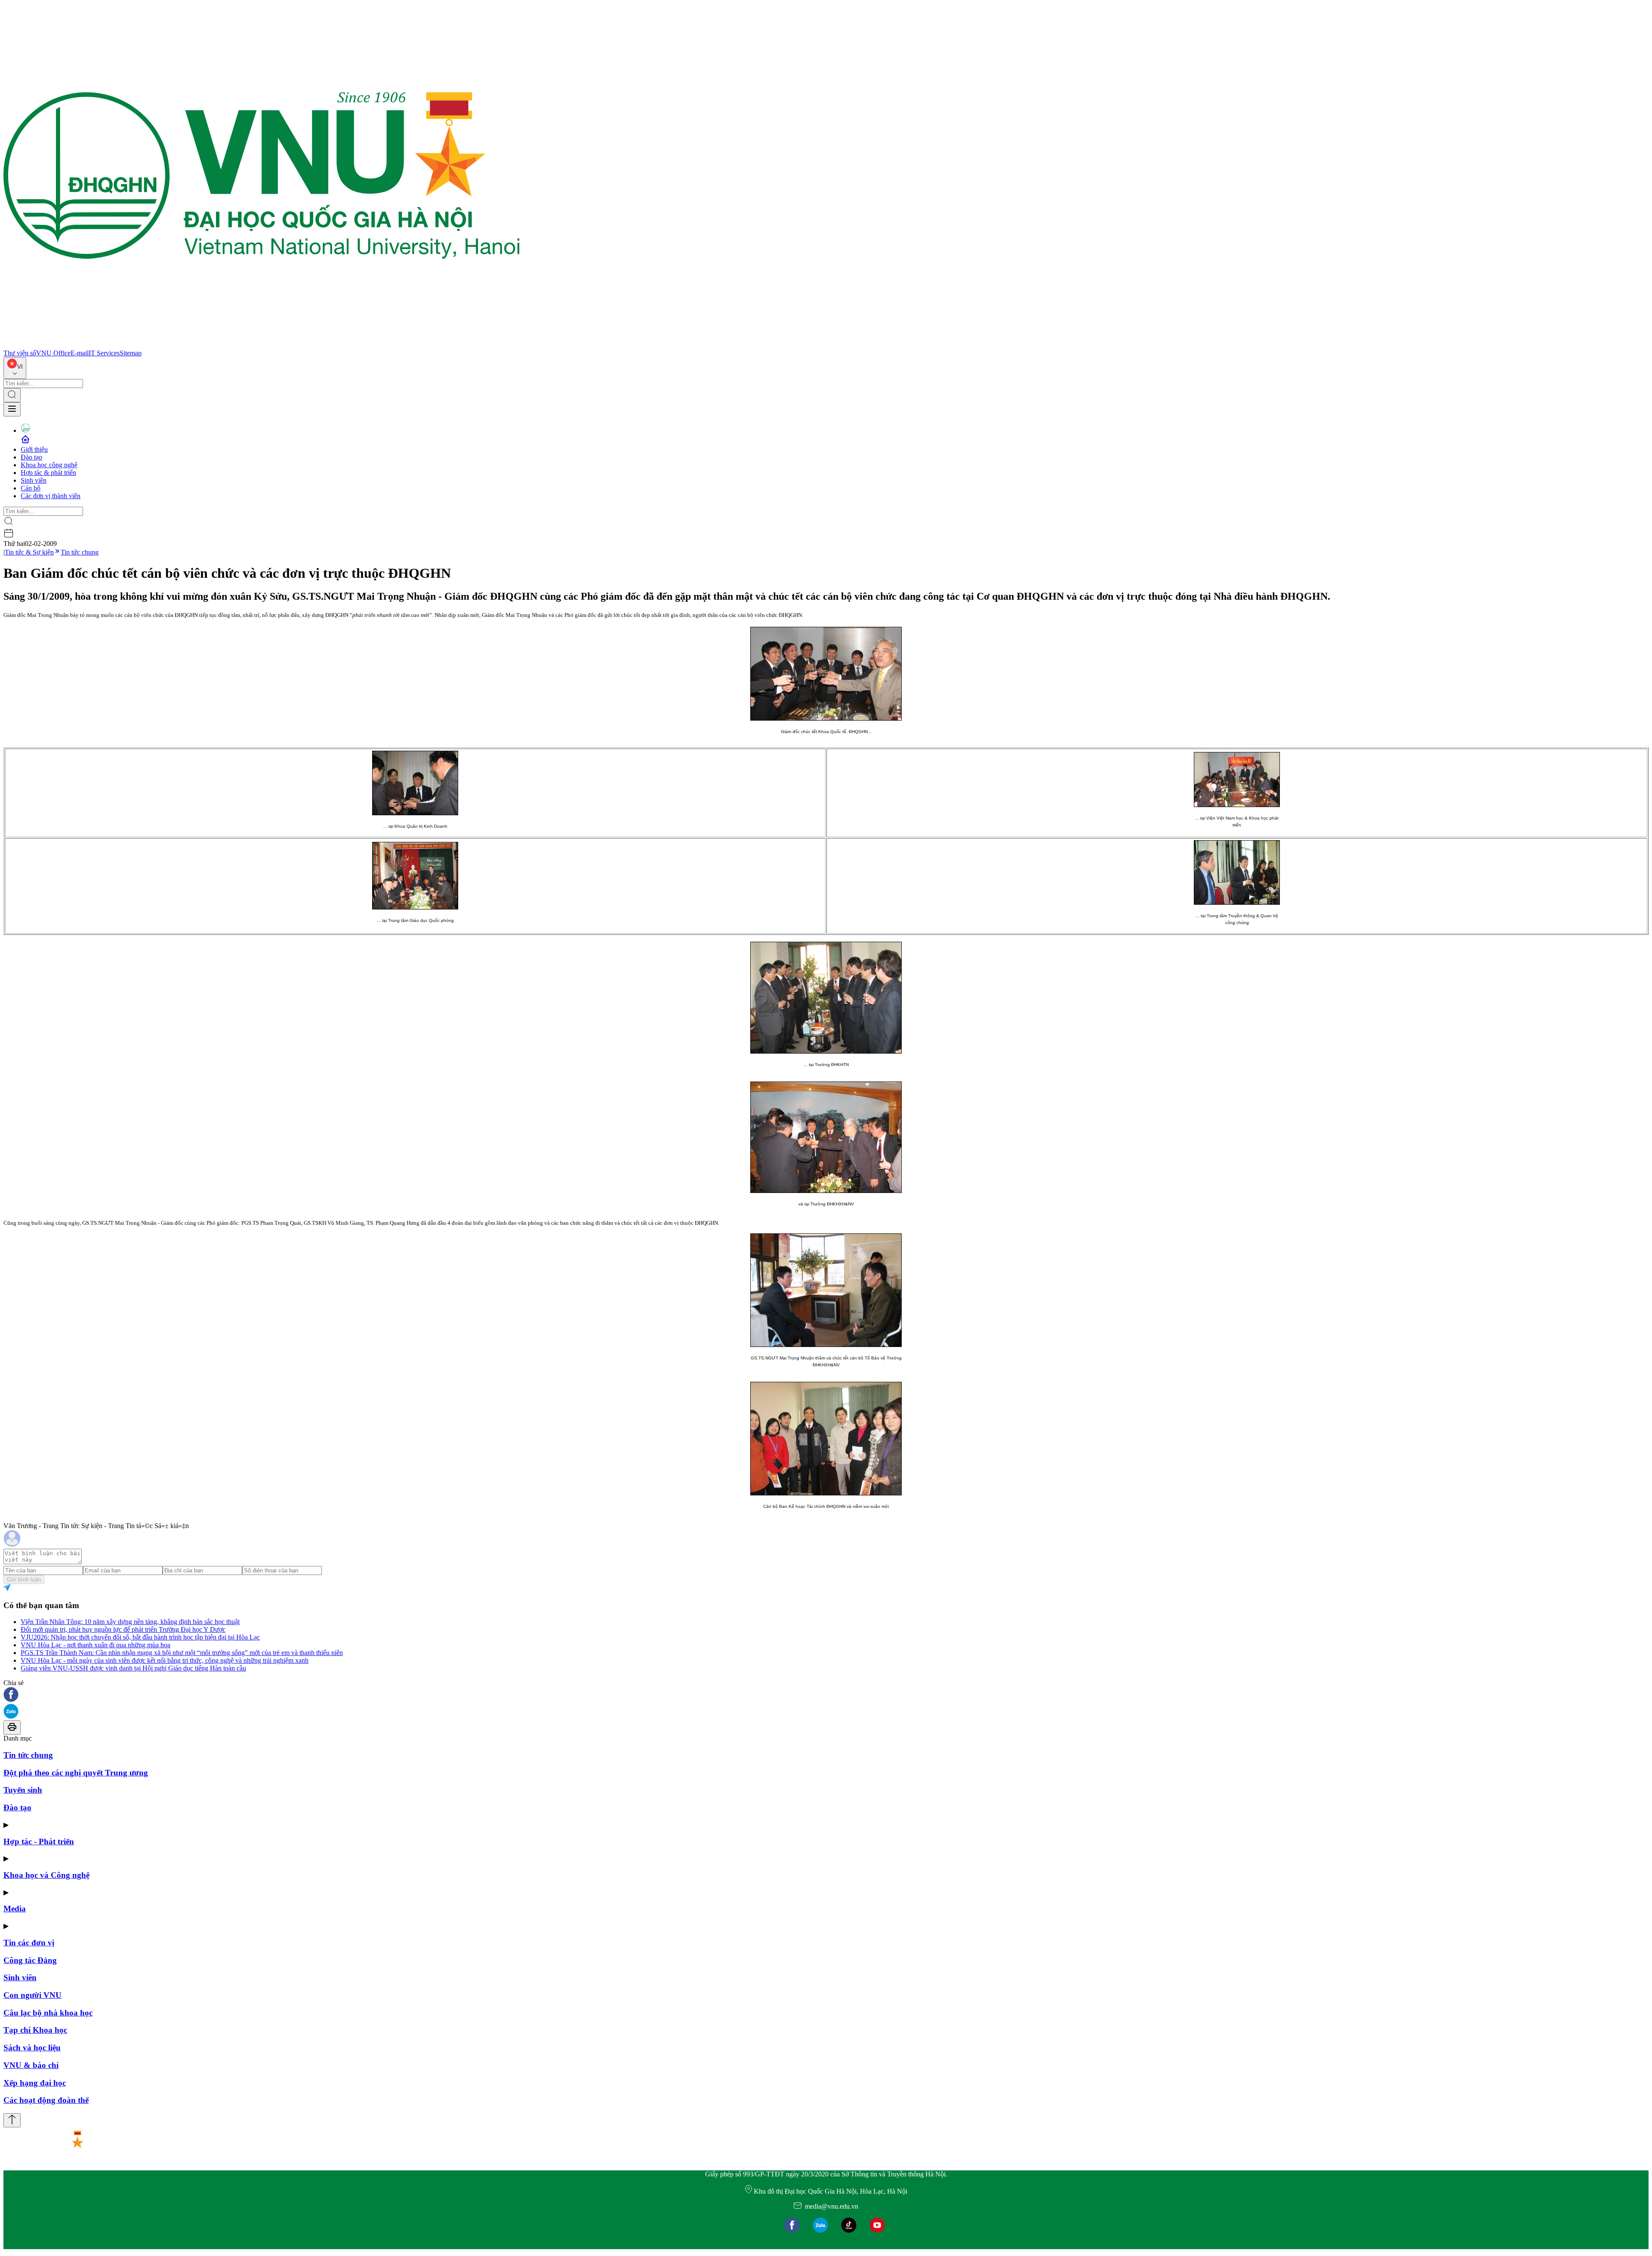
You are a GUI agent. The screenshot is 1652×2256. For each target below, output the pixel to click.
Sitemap (131, 353)
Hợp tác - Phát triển (39, 1841)
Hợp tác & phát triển (48, 473)
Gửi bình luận (24, 1580)
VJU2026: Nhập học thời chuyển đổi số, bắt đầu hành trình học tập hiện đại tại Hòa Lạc (140, 1637)
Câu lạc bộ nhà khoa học (48, 2013)
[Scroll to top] (12, 2120)
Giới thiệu (34, 449)
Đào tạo (31, 457)
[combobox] (15, 368)
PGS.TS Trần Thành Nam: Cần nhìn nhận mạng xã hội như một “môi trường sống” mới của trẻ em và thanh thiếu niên (182, 1653)
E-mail (80, 353)
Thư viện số (20, 353)
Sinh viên (34, 480)
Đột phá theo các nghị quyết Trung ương (76, 1773)
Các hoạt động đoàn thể (46, 2100)
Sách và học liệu (32, 2048)
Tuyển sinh (23, 1790)
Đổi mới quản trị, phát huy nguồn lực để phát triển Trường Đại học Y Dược (123, 1629)
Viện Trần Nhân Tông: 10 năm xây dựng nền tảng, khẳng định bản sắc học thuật (130, 1622)
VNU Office (53, 353)
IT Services (104, 353)
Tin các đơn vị (29, 1943)
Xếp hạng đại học (35, 2083)
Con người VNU (32, 1995)
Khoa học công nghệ (49, 465)
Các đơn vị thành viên (51, 496)
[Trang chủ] (262, 345)
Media (15, 1909)
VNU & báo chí (31, 2065)
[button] (826, 1695)
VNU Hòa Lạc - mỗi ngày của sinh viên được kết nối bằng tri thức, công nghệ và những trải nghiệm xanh (165, 1660)
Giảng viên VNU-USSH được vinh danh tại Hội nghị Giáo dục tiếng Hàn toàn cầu (133, 1668)
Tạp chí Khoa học (35, 2030)
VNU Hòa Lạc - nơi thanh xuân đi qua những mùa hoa (96, 1645)
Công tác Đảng (30, 1960)
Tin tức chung (80, 552)
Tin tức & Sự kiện (29, 552)
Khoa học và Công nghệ (46, 1875)
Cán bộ (31, 488)
